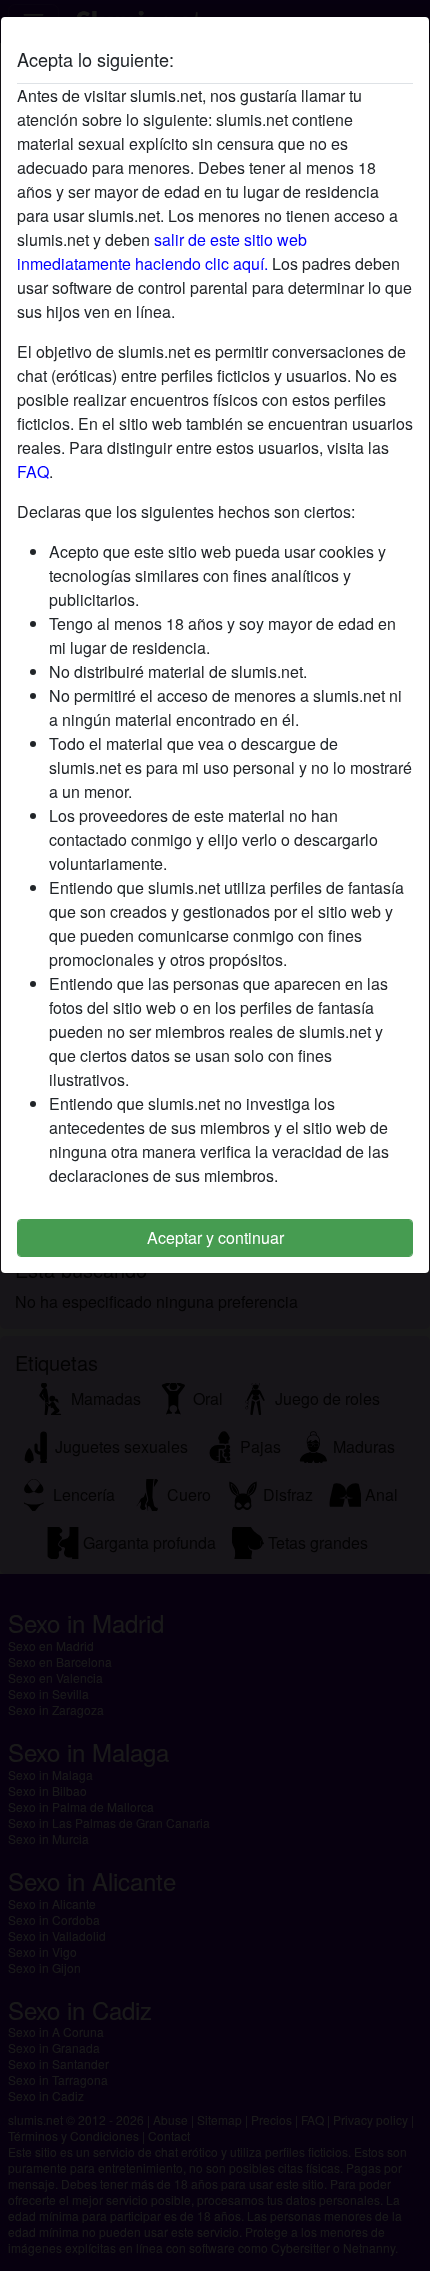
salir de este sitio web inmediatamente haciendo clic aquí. (162, 251)
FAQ (33, 471)
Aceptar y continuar (215, 1237)
